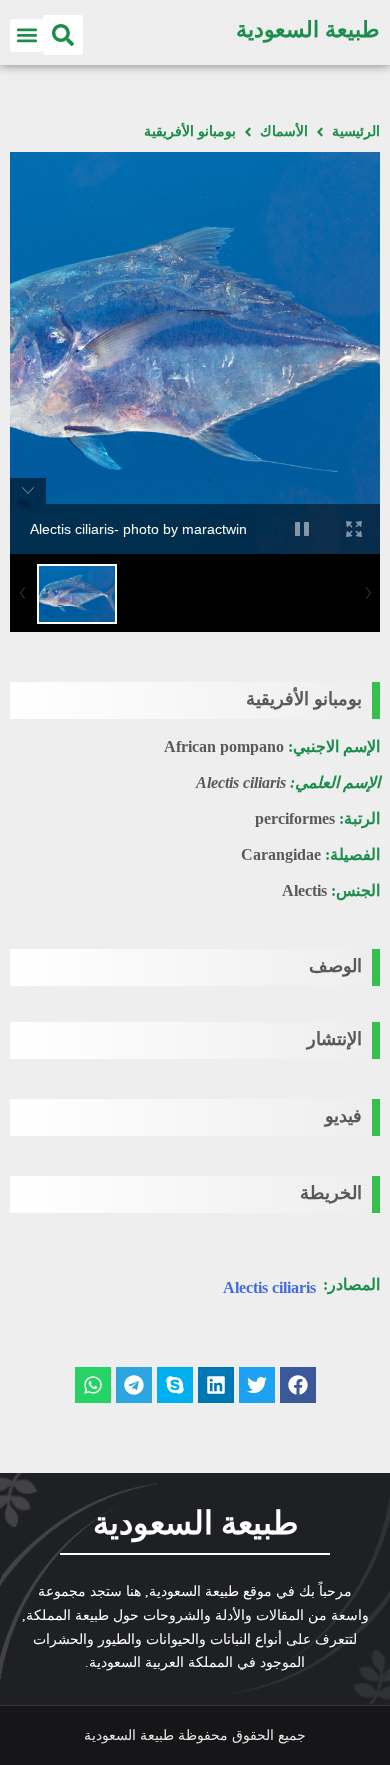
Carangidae (281, 854)
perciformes (295, 818)
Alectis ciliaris (269, 1287)
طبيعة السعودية (308, 29)
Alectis (304, 890)
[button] (63, 35)
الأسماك (284, 131)
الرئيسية (356, 131)
